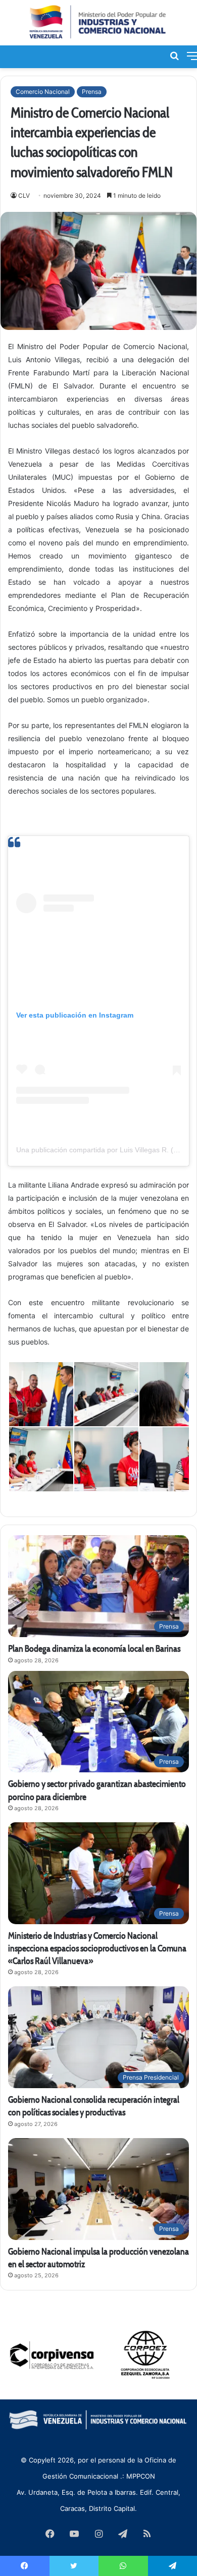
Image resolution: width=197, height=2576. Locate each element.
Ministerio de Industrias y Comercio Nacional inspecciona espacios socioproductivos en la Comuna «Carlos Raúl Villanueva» (97, 1948)
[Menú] (192, 55)
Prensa (92, 92)
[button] (41, 1394)
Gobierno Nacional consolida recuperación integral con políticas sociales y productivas (94, 2106)
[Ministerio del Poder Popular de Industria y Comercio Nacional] (98, 23)
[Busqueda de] (174, 55)
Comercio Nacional (43, 92)
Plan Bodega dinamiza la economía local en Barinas (94, 1648)
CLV (24, 195)
